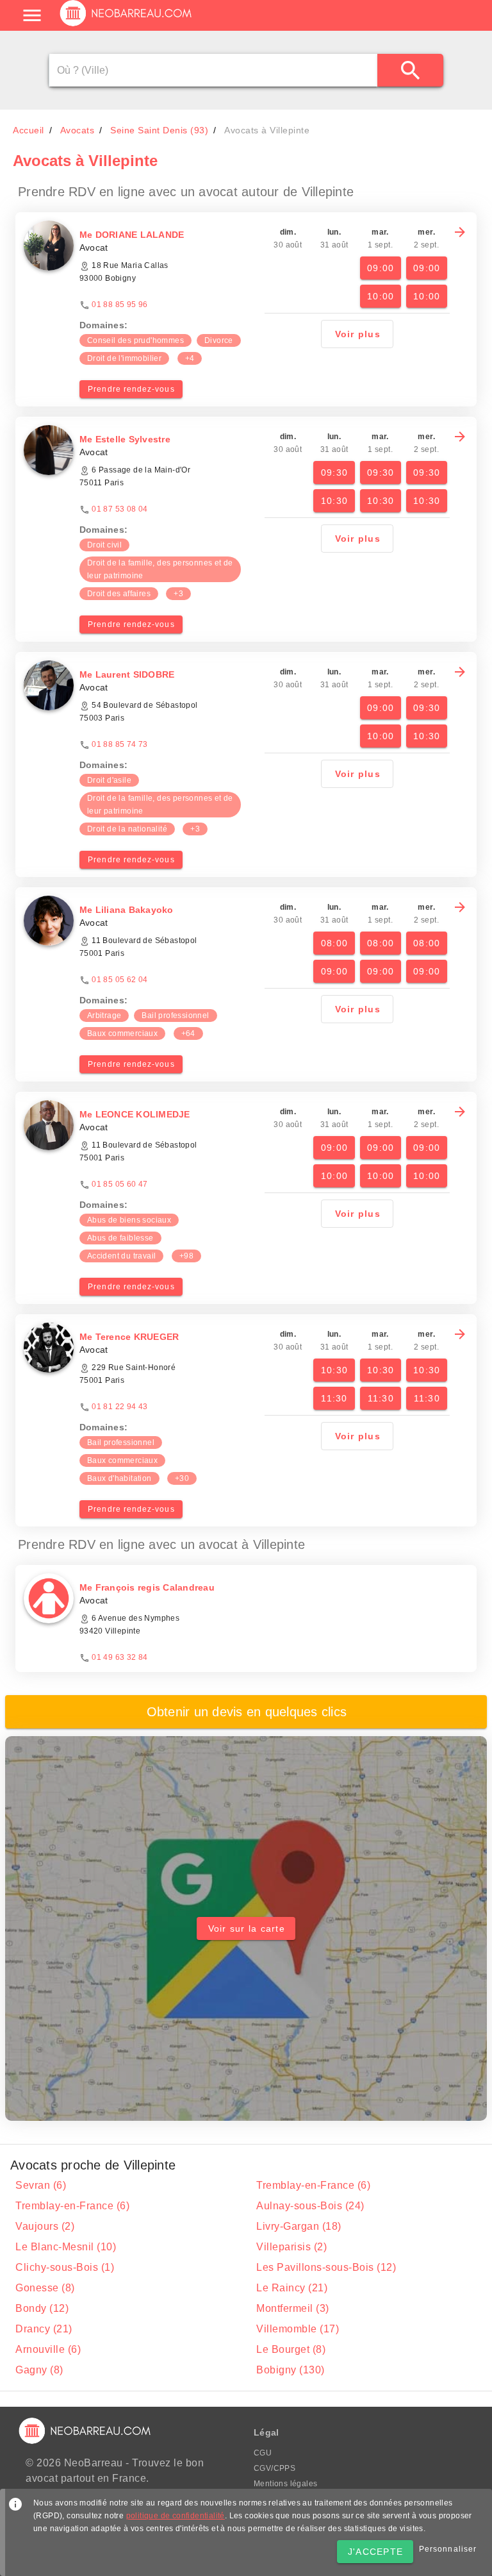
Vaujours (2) (45, 2226)
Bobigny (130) (291, 2370)
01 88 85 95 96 (120, 305)
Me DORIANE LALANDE (132, 235)
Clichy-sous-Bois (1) (65, 2267)
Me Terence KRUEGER (129, 1337)
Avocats (78, 130)
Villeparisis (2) (291, 2247)
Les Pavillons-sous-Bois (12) (326, 2267)
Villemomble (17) (298, 2329)
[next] (460, 232)
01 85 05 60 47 (120, 1184)
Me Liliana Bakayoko (127, 910)
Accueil (29, 130)
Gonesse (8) (45, 2288)
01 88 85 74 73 (120, 744)
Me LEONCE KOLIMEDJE (135, 1114)
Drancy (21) (44, 2329)
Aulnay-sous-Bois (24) (310, 2206)
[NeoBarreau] (127, 26)
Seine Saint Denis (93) (159, 130)
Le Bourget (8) (291, 2349)
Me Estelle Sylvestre (125, 439)
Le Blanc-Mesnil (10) (66, 2247)
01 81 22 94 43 (120, 1407)
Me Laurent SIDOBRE (127, 674)
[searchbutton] (410, 70)
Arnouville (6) (48, 2349)
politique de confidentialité (176, 2516)
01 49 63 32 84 (120, 1657)
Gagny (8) (39, 2370)
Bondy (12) (42, 2308)
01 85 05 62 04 (120, 980)
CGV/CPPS (275, 2468)
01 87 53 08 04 (120, 509)
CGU (263, 2453)
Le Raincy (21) (292, 2288)
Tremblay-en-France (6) (313, 2185)
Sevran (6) (41, 2185)
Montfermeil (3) (293, 2308)
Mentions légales (285, 2484)
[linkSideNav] (32, 15)
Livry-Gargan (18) (299, 2226)
